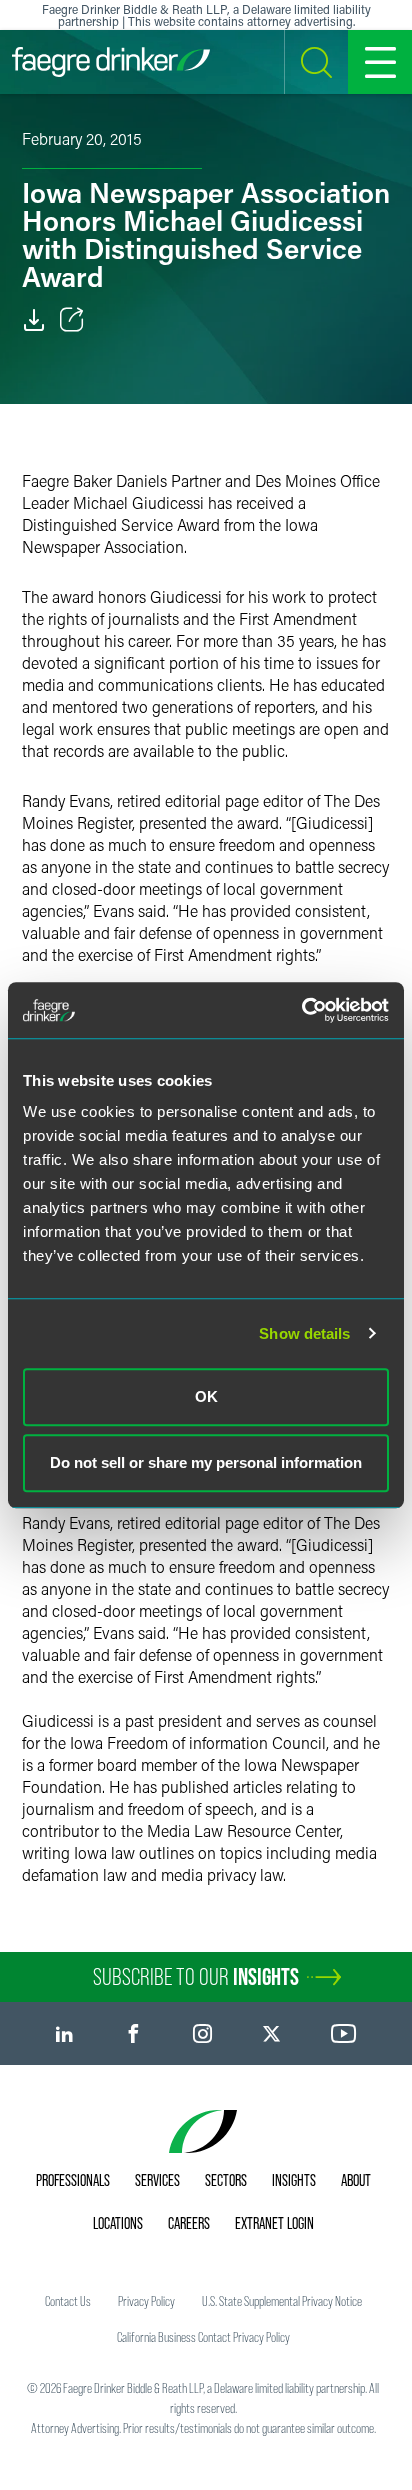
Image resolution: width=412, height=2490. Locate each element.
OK (206, 1396)
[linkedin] (64, 2033)
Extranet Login (274, 2223)
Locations (118, 2223)
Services (157, 2180)
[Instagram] (202, 2033)
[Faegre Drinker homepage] (111, 62)
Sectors (226, 2180)
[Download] (34, 320)
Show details (304, 1333)
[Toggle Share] (72, 320)
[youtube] (344, 2033)
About (356, 2180)
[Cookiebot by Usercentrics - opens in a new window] (301, 1010)
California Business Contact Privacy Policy (203, 2337)
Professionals (73, 2180)
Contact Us (68, 2301)
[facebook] (133, 2033)
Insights (294, 2180)
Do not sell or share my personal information (206, 1462)
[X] (271, 2033)
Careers (189, 2223)
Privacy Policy (146, 2301)
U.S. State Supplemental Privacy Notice (282, 2301)
